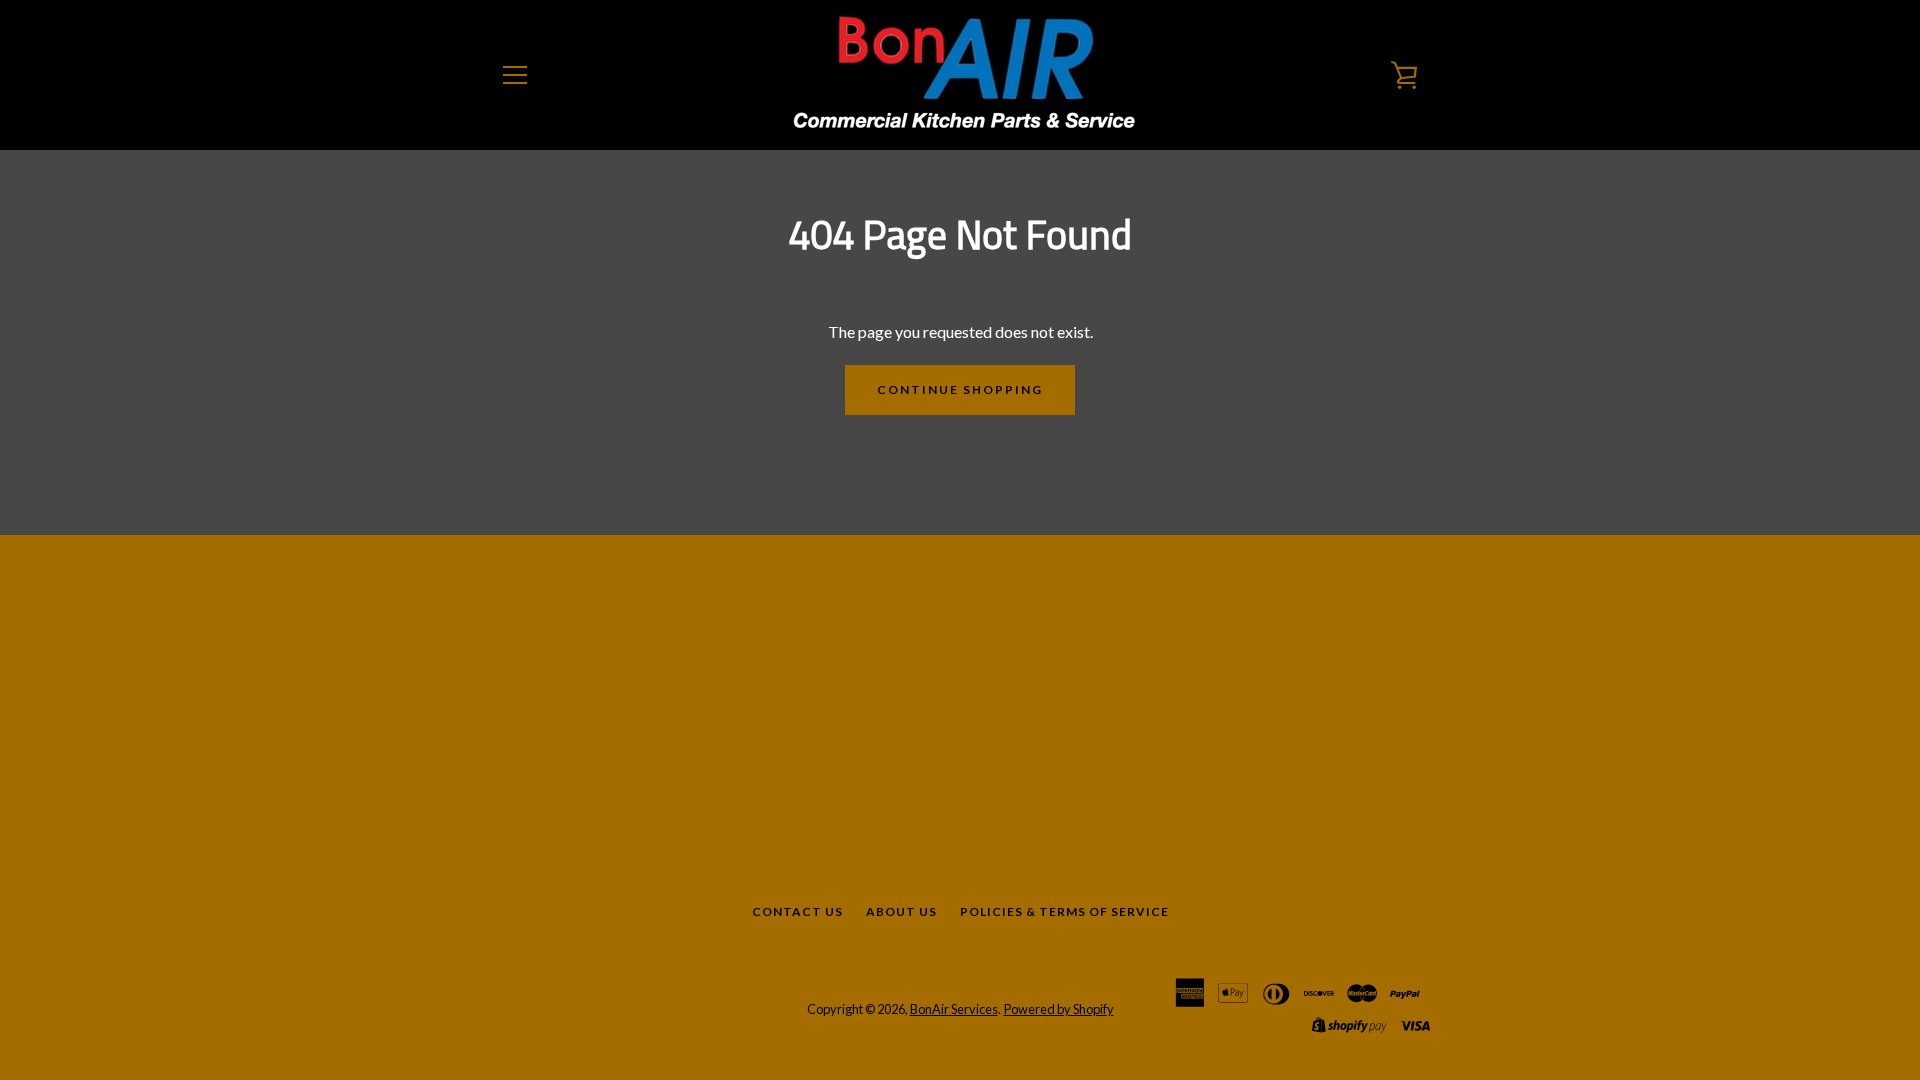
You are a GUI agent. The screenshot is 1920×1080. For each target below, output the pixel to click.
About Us (901, 911)
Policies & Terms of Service (1064, 911)
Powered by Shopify (1059, 1009)
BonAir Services (954, 1009)
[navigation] (515, 75)
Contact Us (797, 911)
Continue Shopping (960, 389)
